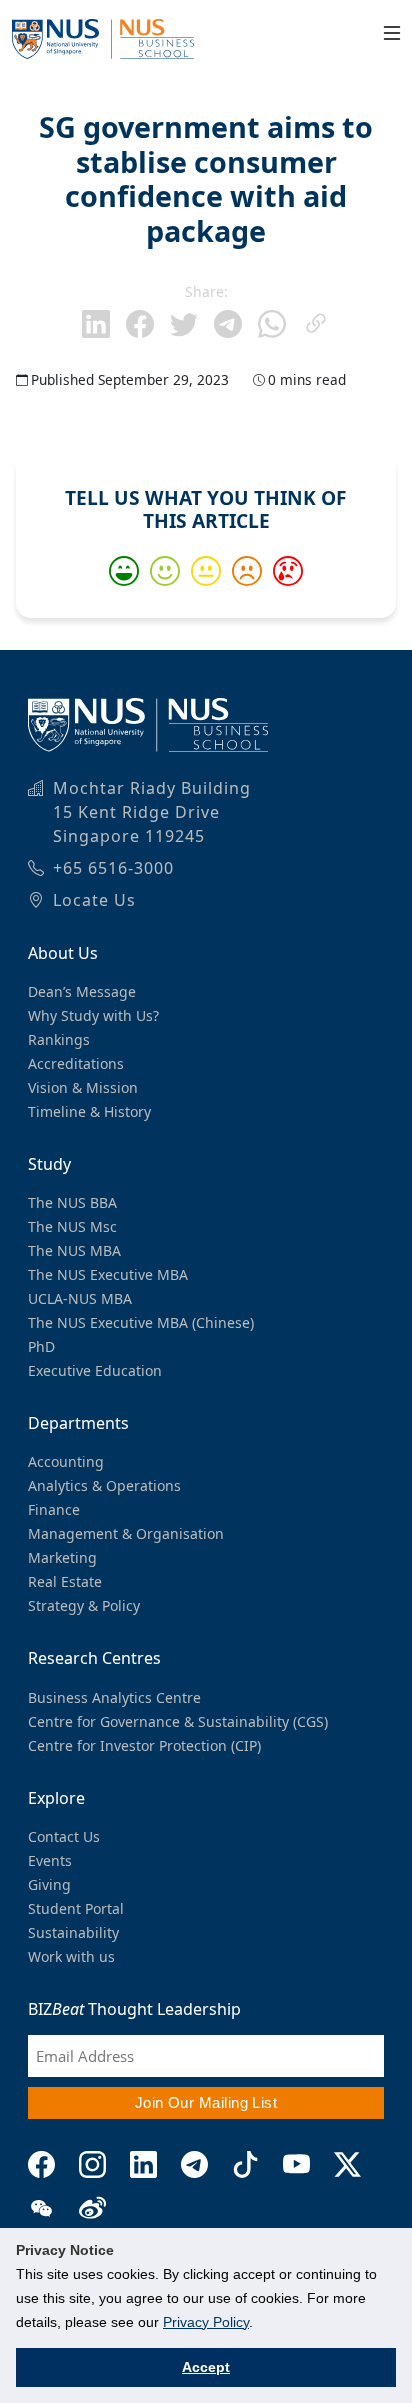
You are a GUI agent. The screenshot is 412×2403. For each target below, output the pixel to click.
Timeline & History (89, 1111)
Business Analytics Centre (114, 1697)
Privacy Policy (206, 2322)
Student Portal (76, 1908)
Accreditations (76, 1063)
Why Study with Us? (93, 1015)
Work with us (71, 1956)
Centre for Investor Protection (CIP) (144, 1745)
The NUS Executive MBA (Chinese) (141, 1322)
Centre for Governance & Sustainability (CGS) (178, 1721)
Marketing (62, 1557)
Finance (54, 1509)
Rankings (59, 1039)
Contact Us (64, 1836)
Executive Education (95, 1370)
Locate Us (94, 900)
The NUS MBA (74, 1250)
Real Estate (65, 1581)
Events (50, 1860)
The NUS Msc (72, 1226)
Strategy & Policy (84, 1605)
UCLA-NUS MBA (80, 1298)
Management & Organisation (126, 1533)
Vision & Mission (83, 1087)
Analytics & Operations (104, 1485)
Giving (49, 1884)
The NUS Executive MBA (108, 1274)
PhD (41, 1346)
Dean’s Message (82, 991)
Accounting (66, 1461)
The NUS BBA (72, 1202)
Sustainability (73, 1932)
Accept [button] (206, 2367)
